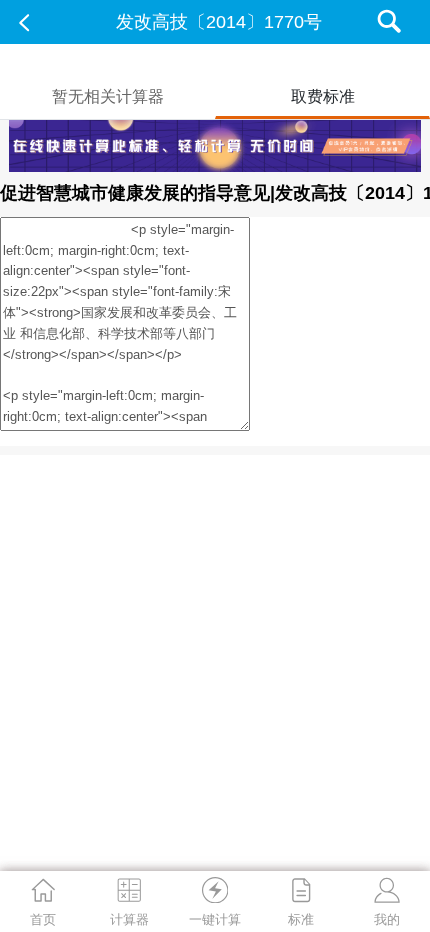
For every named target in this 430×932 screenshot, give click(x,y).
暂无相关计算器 (108, 96)
